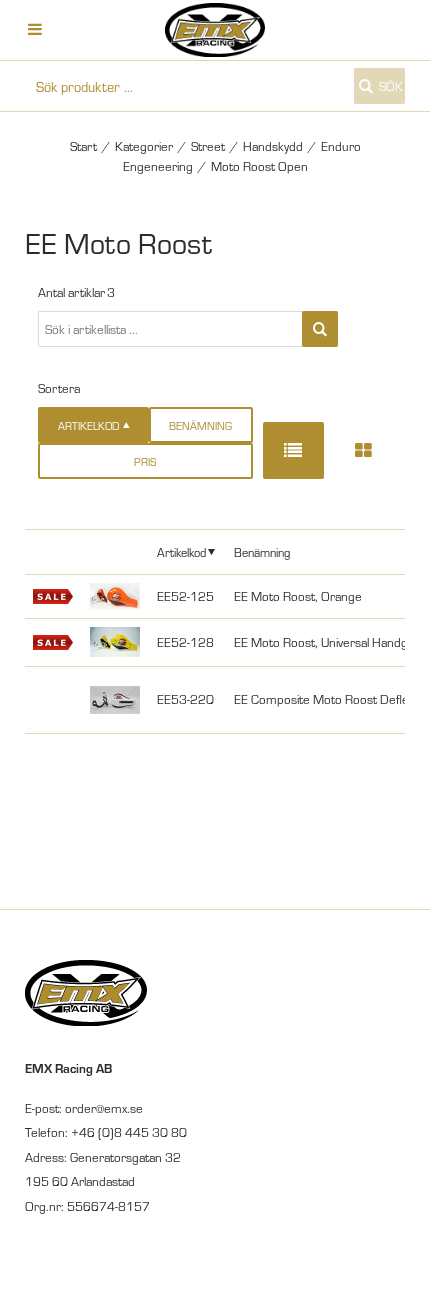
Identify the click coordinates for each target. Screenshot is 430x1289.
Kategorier (144, 146)
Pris (145, 461)
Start (83, 146)
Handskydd (273, 146)
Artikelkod (181, 551)
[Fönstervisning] (363, 450)
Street (208, 146)
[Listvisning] (293, 450)
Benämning (200, 425)
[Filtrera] (320, 329)
